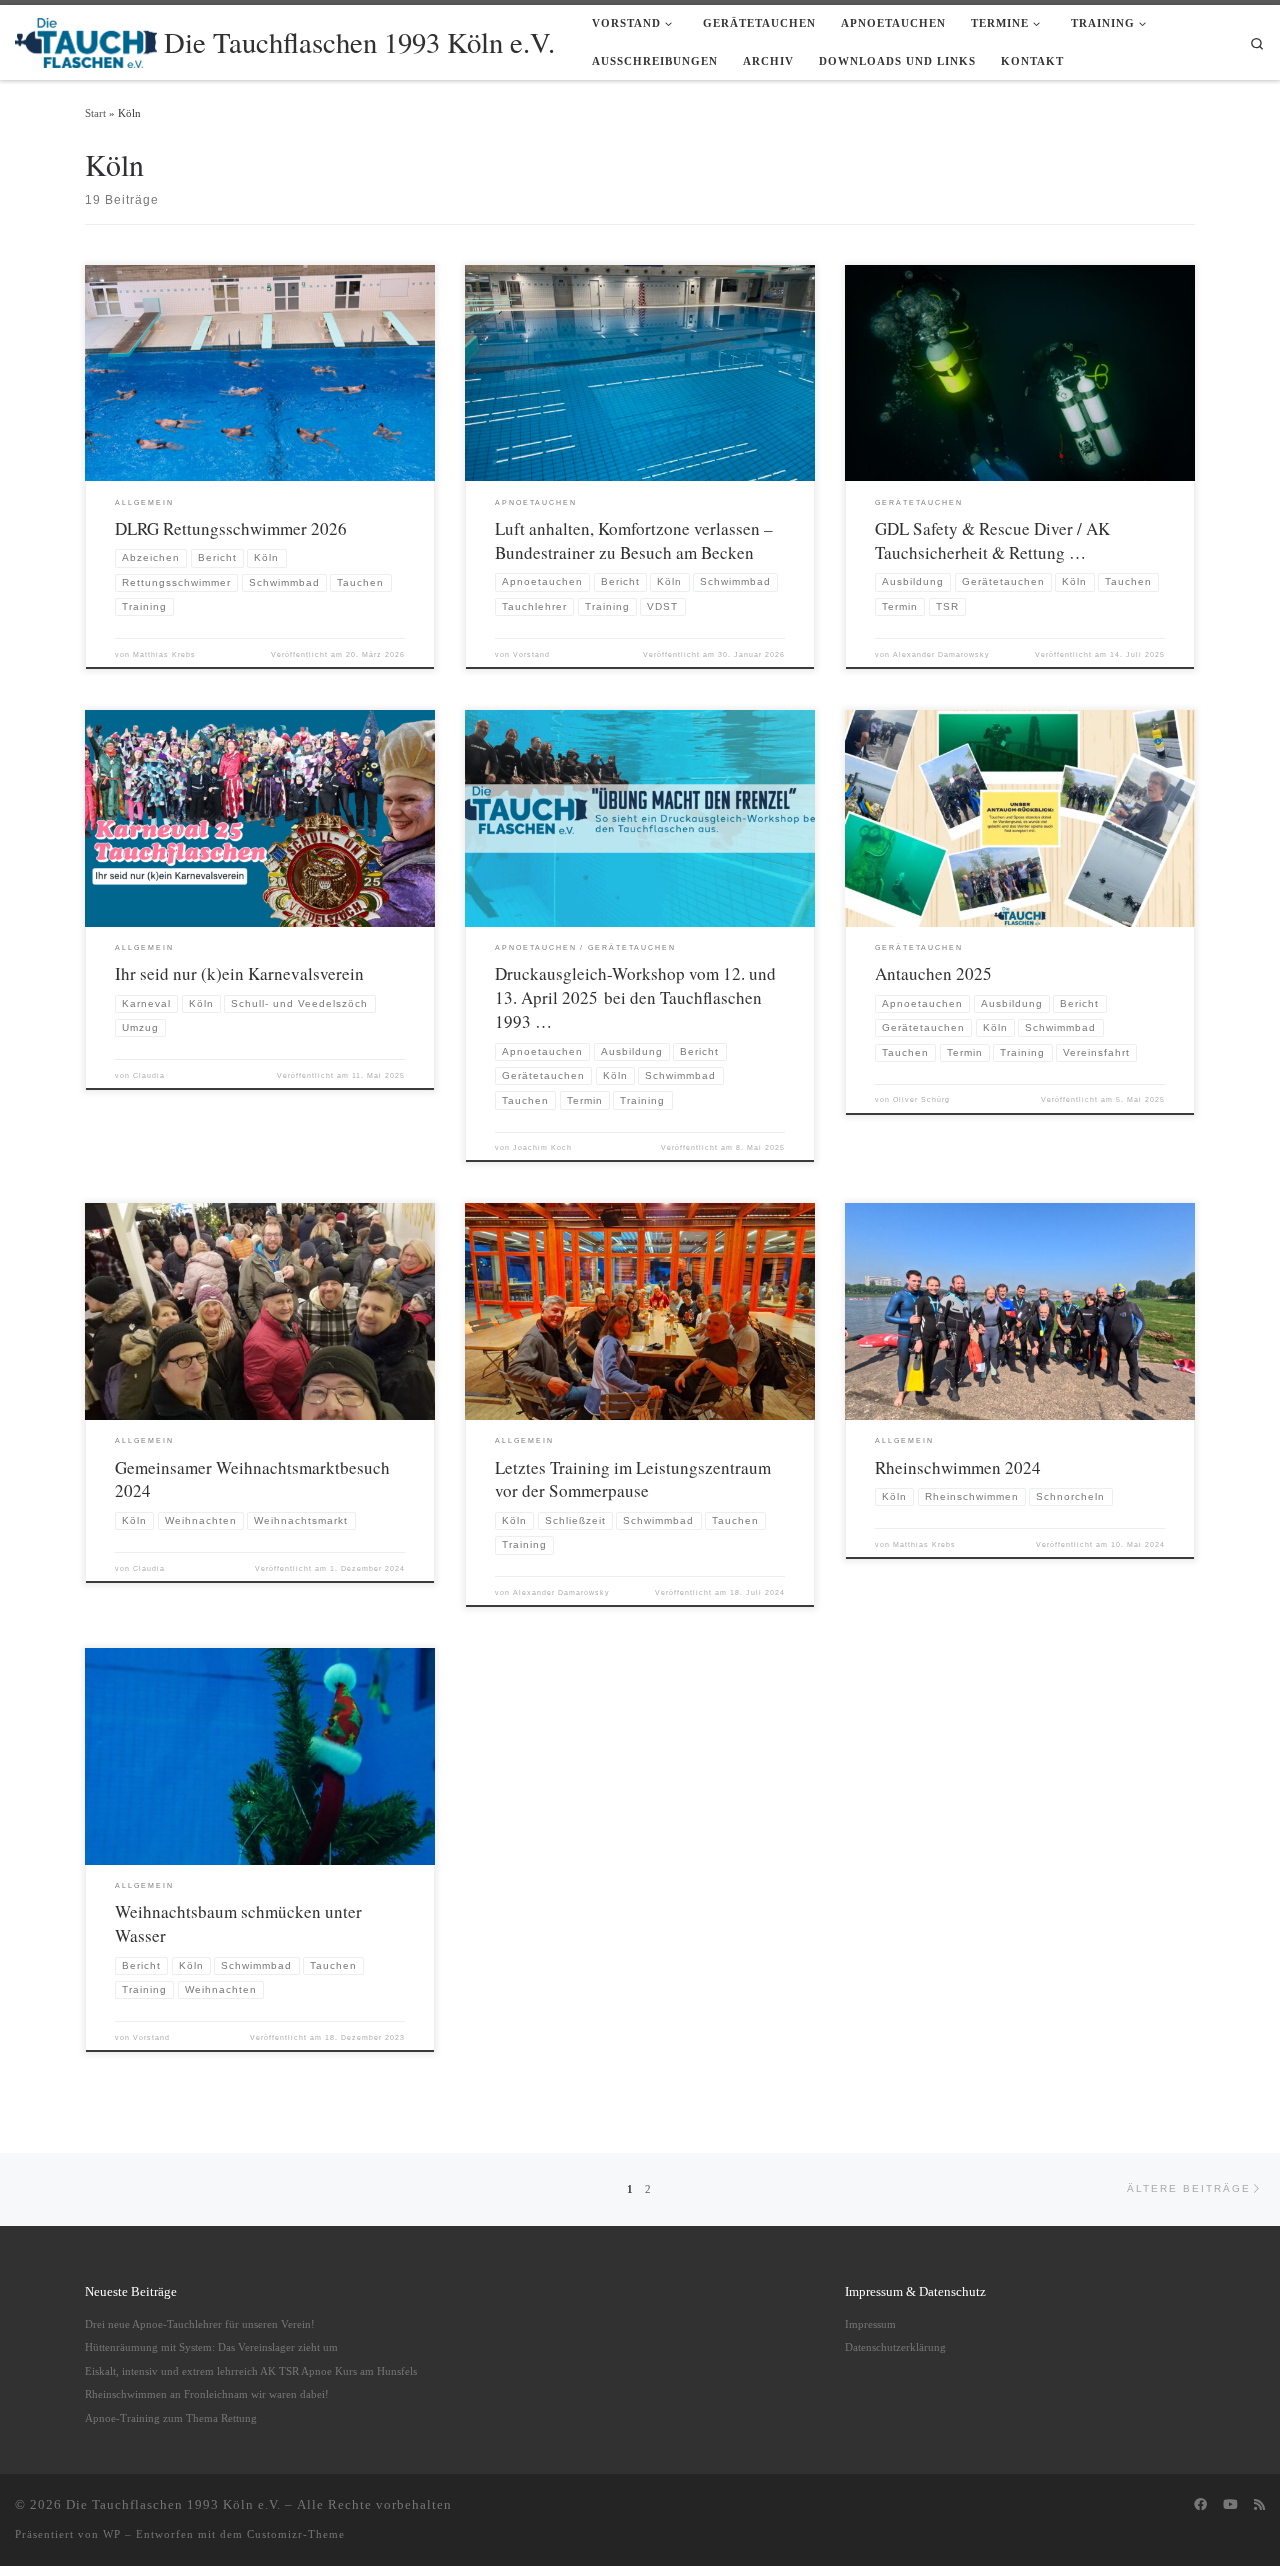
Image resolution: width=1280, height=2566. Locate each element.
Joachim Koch (542, 1147)
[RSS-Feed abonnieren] (1259, 2505)
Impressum (870, 2324)
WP (112, 2534)
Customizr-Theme (296, 2534)
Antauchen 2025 (933, 973)
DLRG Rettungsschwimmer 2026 (231, 528)
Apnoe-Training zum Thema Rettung (171, 2418)
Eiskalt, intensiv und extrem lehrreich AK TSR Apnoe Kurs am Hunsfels (251, 2371)
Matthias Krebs (164, 654)
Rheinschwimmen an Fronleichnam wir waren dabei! (207, 2394)
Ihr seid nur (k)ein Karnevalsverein (239, 973)
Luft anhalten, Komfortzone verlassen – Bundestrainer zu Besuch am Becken (634, 540)
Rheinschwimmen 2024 (958, 1467)
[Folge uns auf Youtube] (1230, 2505)
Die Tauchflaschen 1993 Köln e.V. (173, 2504)
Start (95, 113)
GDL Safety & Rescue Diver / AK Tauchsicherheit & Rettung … (992, 540)
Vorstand (531, 654)
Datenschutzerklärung (895, 2347)
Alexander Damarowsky (941, 654)
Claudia (149, 1075)
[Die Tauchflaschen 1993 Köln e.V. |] (86, 38)
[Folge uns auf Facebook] (1200, 2505)
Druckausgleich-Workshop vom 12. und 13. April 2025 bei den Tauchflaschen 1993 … (635, 997)
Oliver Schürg (921, 1099)
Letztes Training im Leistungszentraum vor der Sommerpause (633, 1479)
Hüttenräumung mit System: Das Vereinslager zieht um (211, 2347)
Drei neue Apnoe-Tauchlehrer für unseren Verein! (200, 2324)
